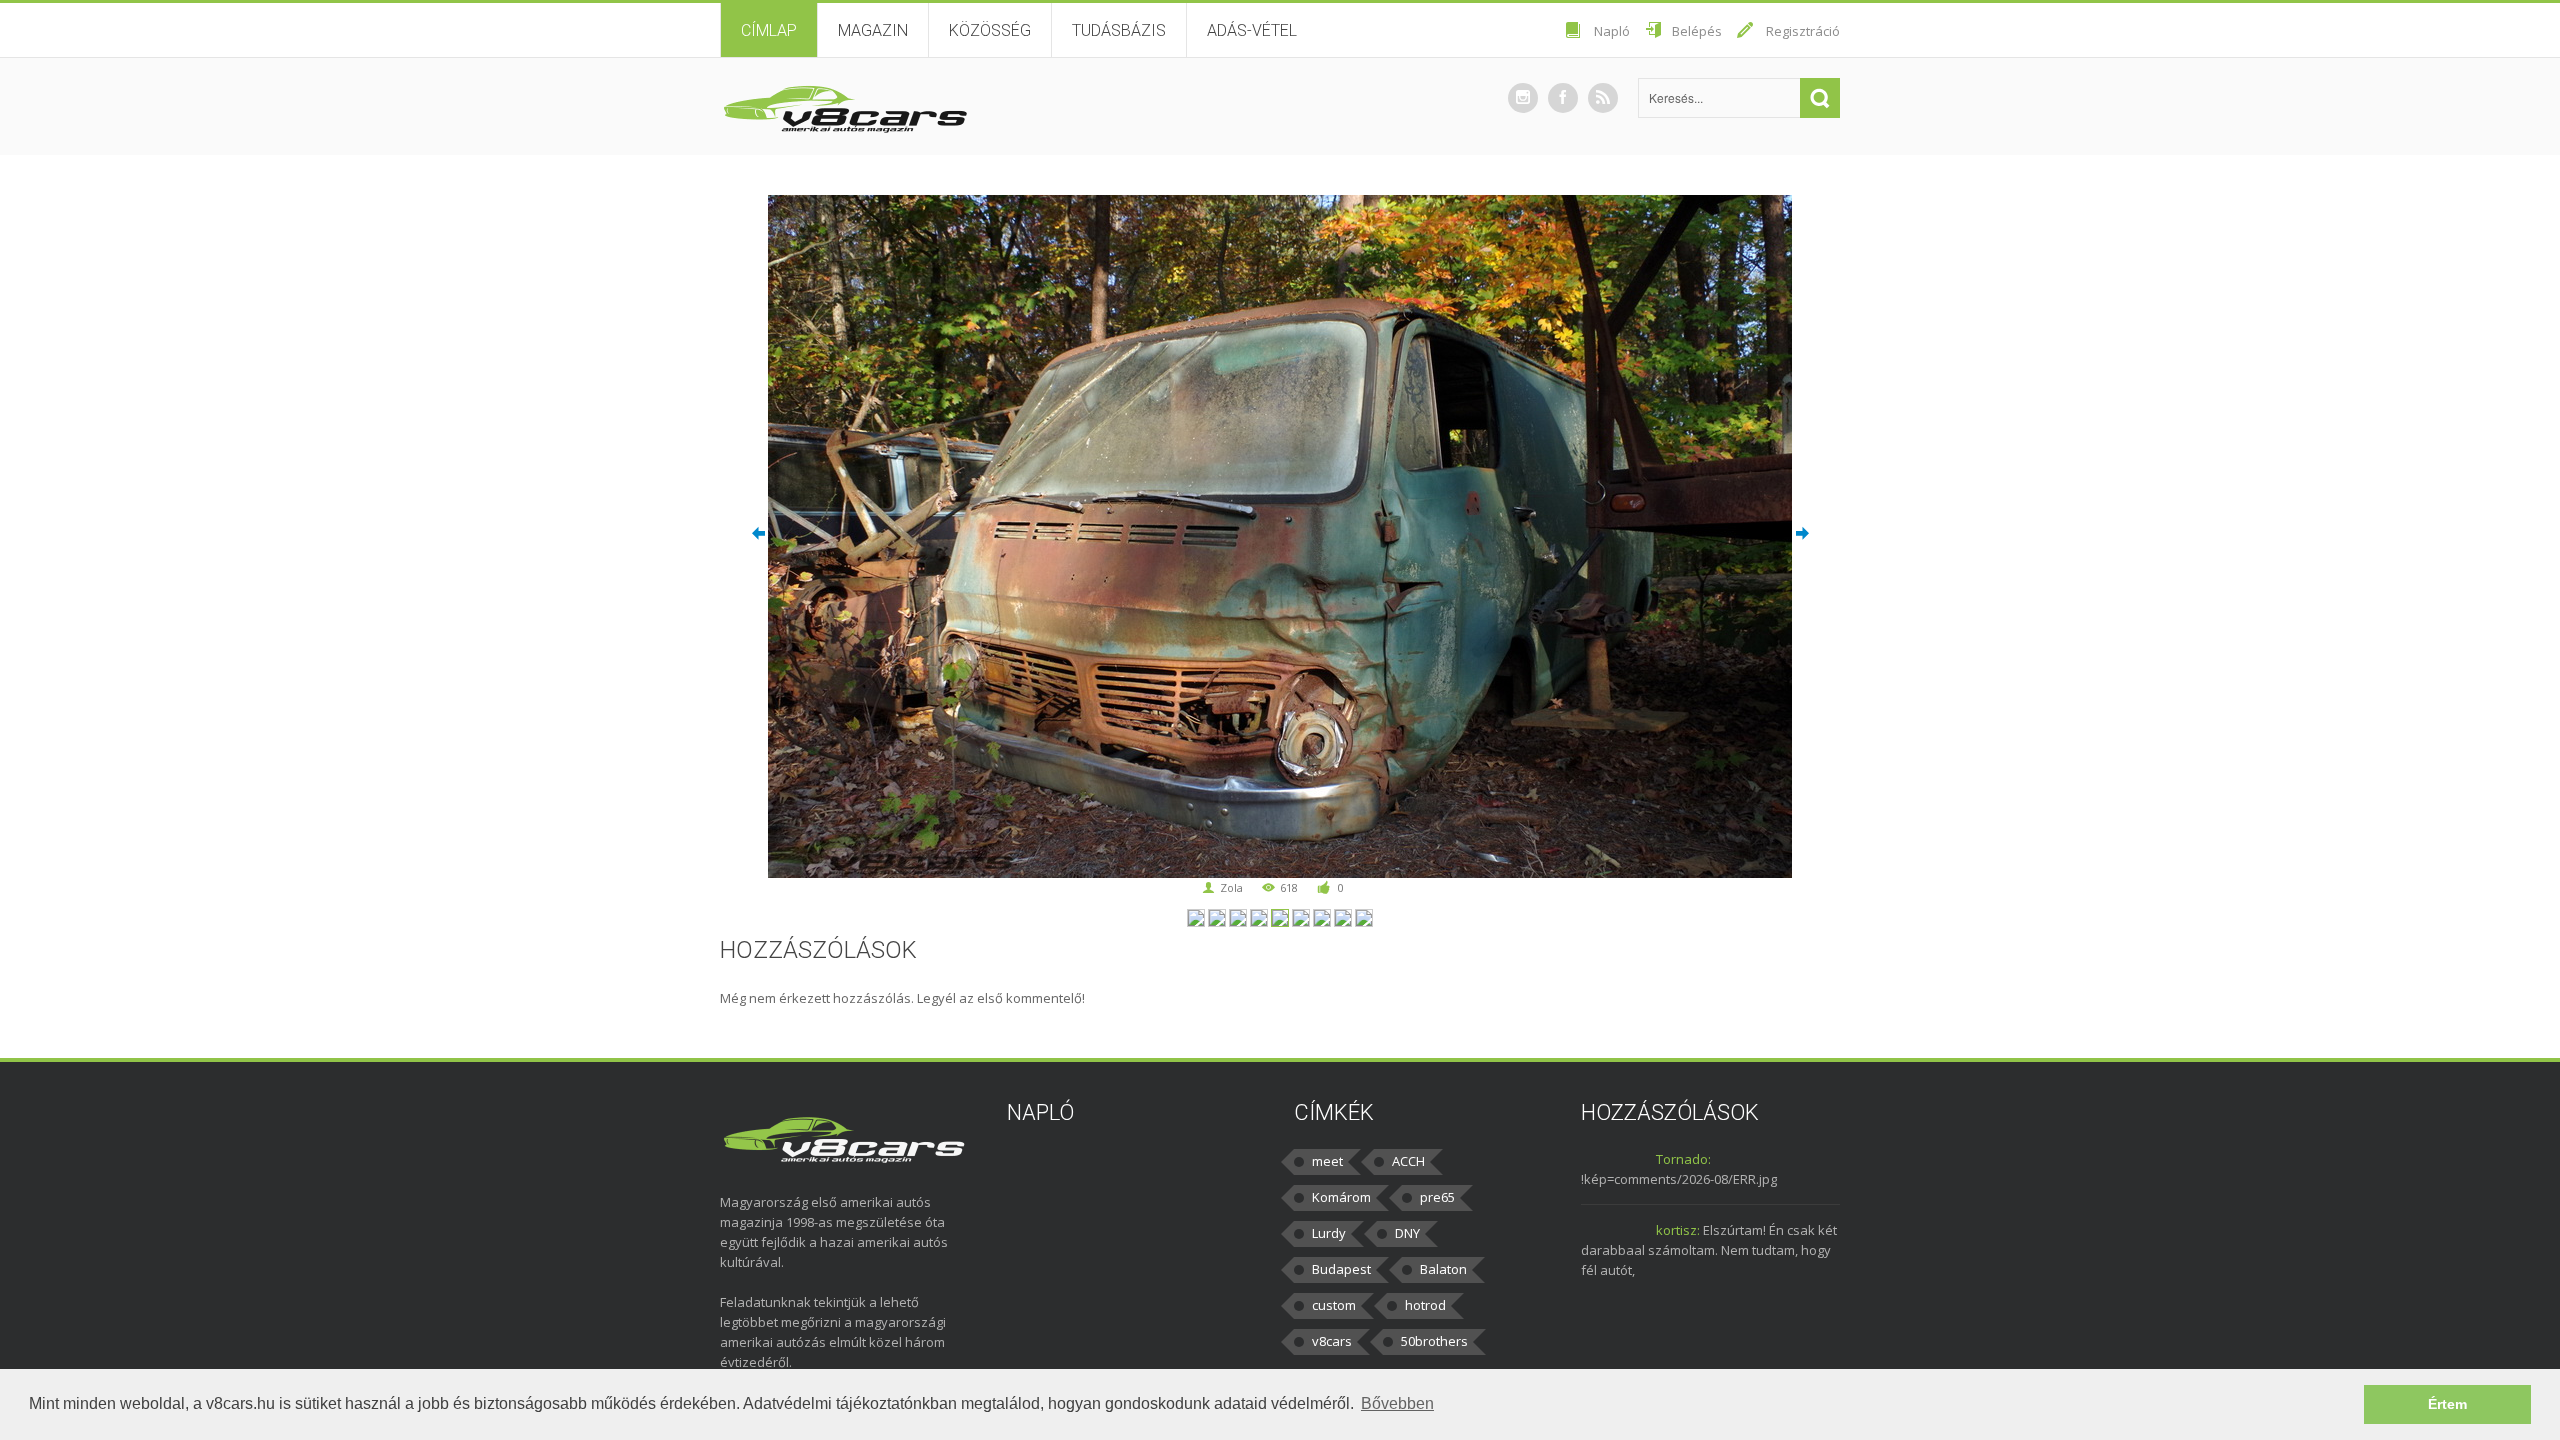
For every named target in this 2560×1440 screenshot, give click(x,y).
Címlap (769, 30)
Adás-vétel (1252, 30)
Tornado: (1683, 1159)
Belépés (1697, 31)
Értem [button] (2447, 1404)
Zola (1231, 887)
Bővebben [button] (1397, 1403)
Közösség (990, 30)
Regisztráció (1803, 31)
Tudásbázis (1119, 30)
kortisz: (1678, 1230)
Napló (1612, 31)
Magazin (873, 30)
